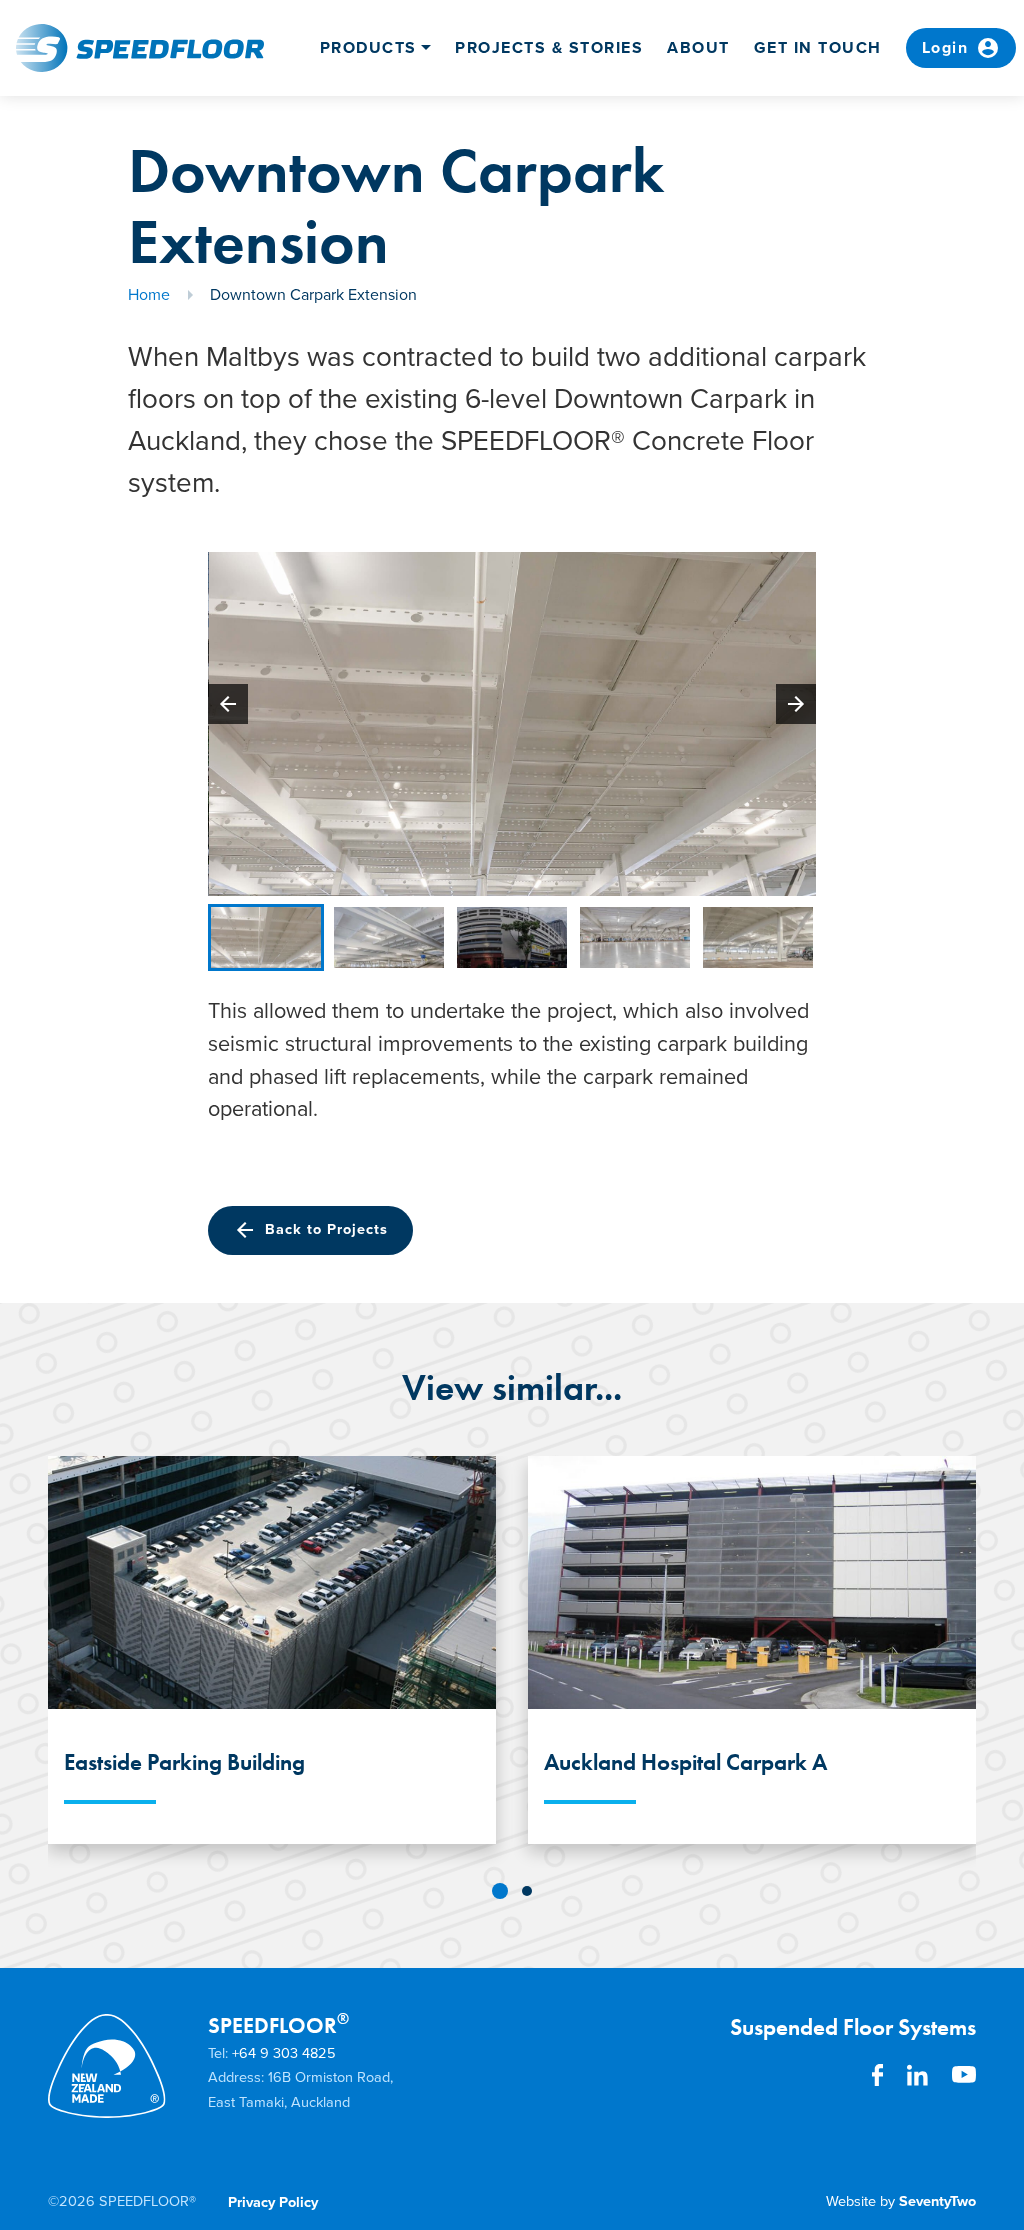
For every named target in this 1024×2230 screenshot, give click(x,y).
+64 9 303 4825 (284, 2053)
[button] (500, 1891)
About (698, 48)
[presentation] (228, 704)
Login (961, 48)
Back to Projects (310, 1230)
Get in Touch (818, 48)
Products (368, 48)
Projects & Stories (549, 48)
